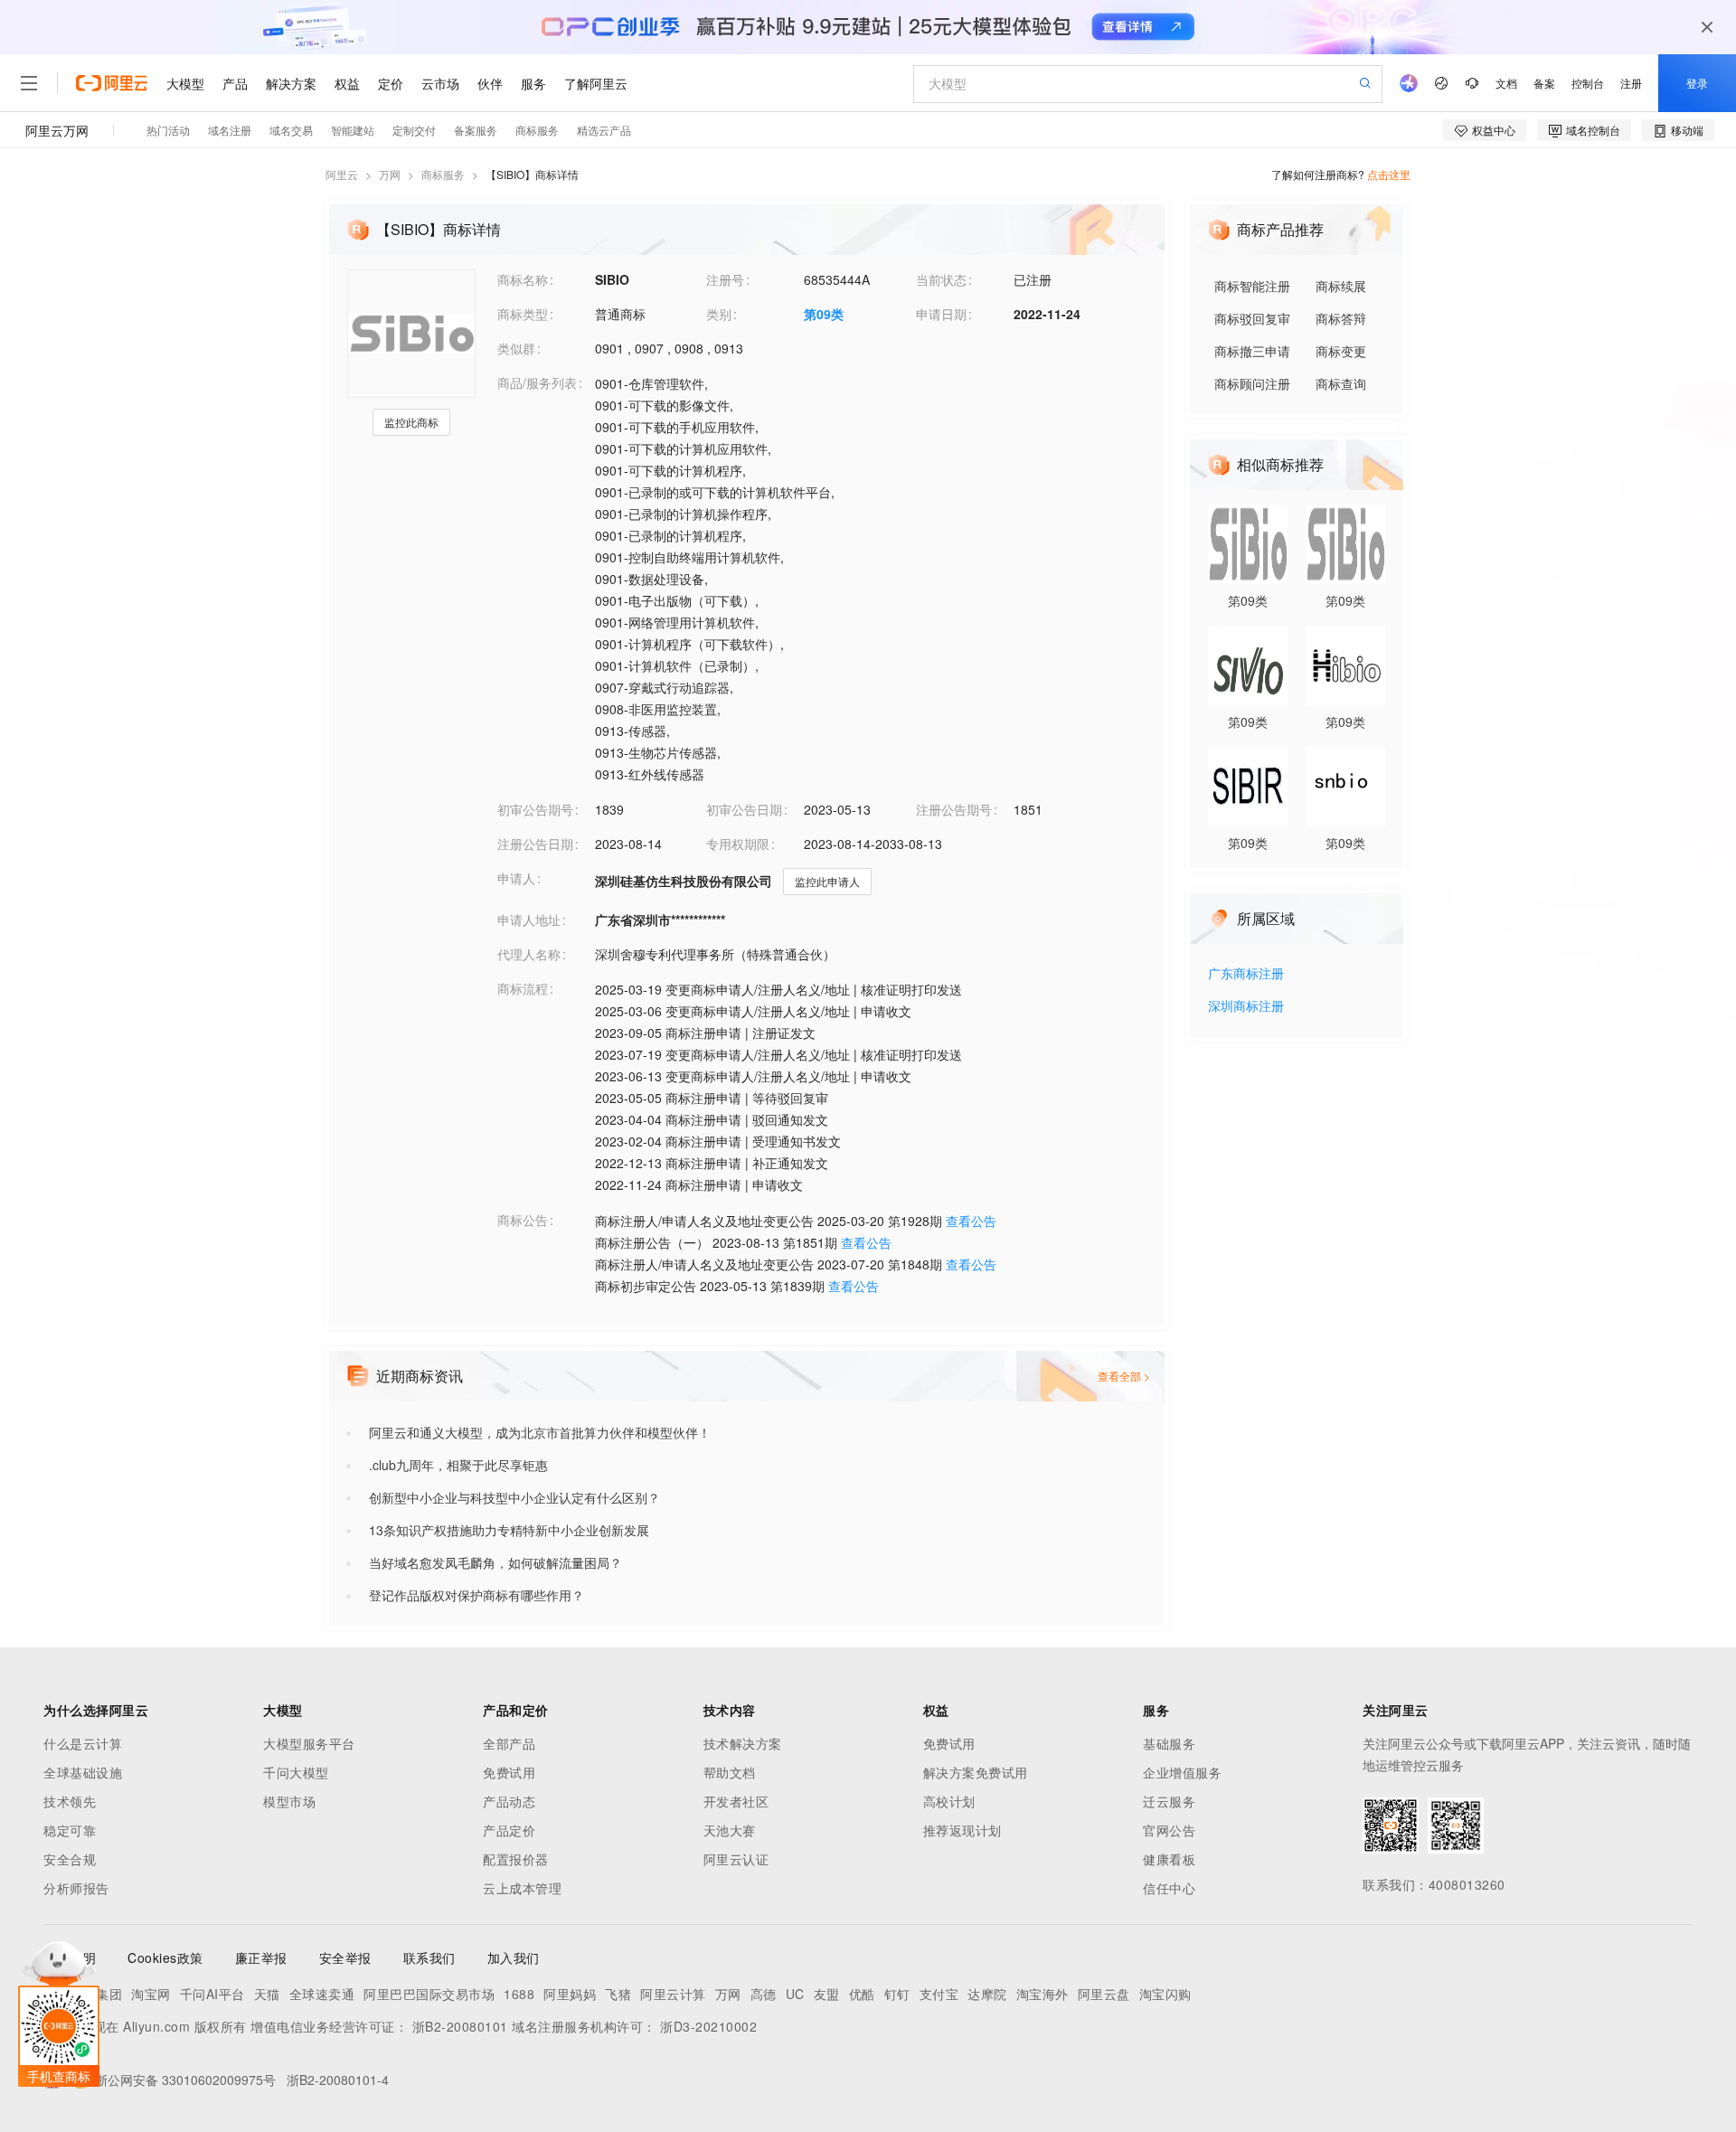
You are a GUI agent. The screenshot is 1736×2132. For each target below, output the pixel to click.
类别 (719, 314)
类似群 (516, 348)
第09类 (824, 314)
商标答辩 (1341, 318)
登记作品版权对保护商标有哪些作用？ (476, 1595)
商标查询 (1341, 383)
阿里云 (342, 174)
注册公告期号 (954, 809)
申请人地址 (529, 920)
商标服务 (443, 174)
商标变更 (1341, 351)
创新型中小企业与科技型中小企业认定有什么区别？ (514, 1497)
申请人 (516, 878)
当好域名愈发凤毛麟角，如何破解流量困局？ (495, 1562)
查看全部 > (1124, 1376)
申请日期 (941, 314)
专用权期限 (738, 844)
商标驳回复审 (1252, 318)
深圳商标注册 (1246, 1007)
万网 (390, 174)
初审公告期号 (535, 809)
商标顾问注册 (1252, 383)
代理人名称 (529, 954)
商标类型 (523, 314)
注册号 (725, 279)
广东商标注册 (1246, 974)
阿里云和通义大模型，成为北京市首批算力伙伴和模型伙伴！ (540, 1432)
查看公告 (971, 1221)
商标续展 (1341, 286)
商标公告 (523, 1220)
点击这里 (1389, 174)
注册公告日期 (535, 844)
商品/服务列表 (537, 382)
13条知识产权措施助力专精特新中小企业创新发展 (509, 1530)
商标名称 (523, 279)
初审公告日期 (744, 809)
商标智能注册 (1252, 286)
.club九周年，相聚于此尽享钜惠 (458, 1465)
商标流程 (523, 988)
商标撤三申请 (1252, 351)
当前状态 (941, 279)
